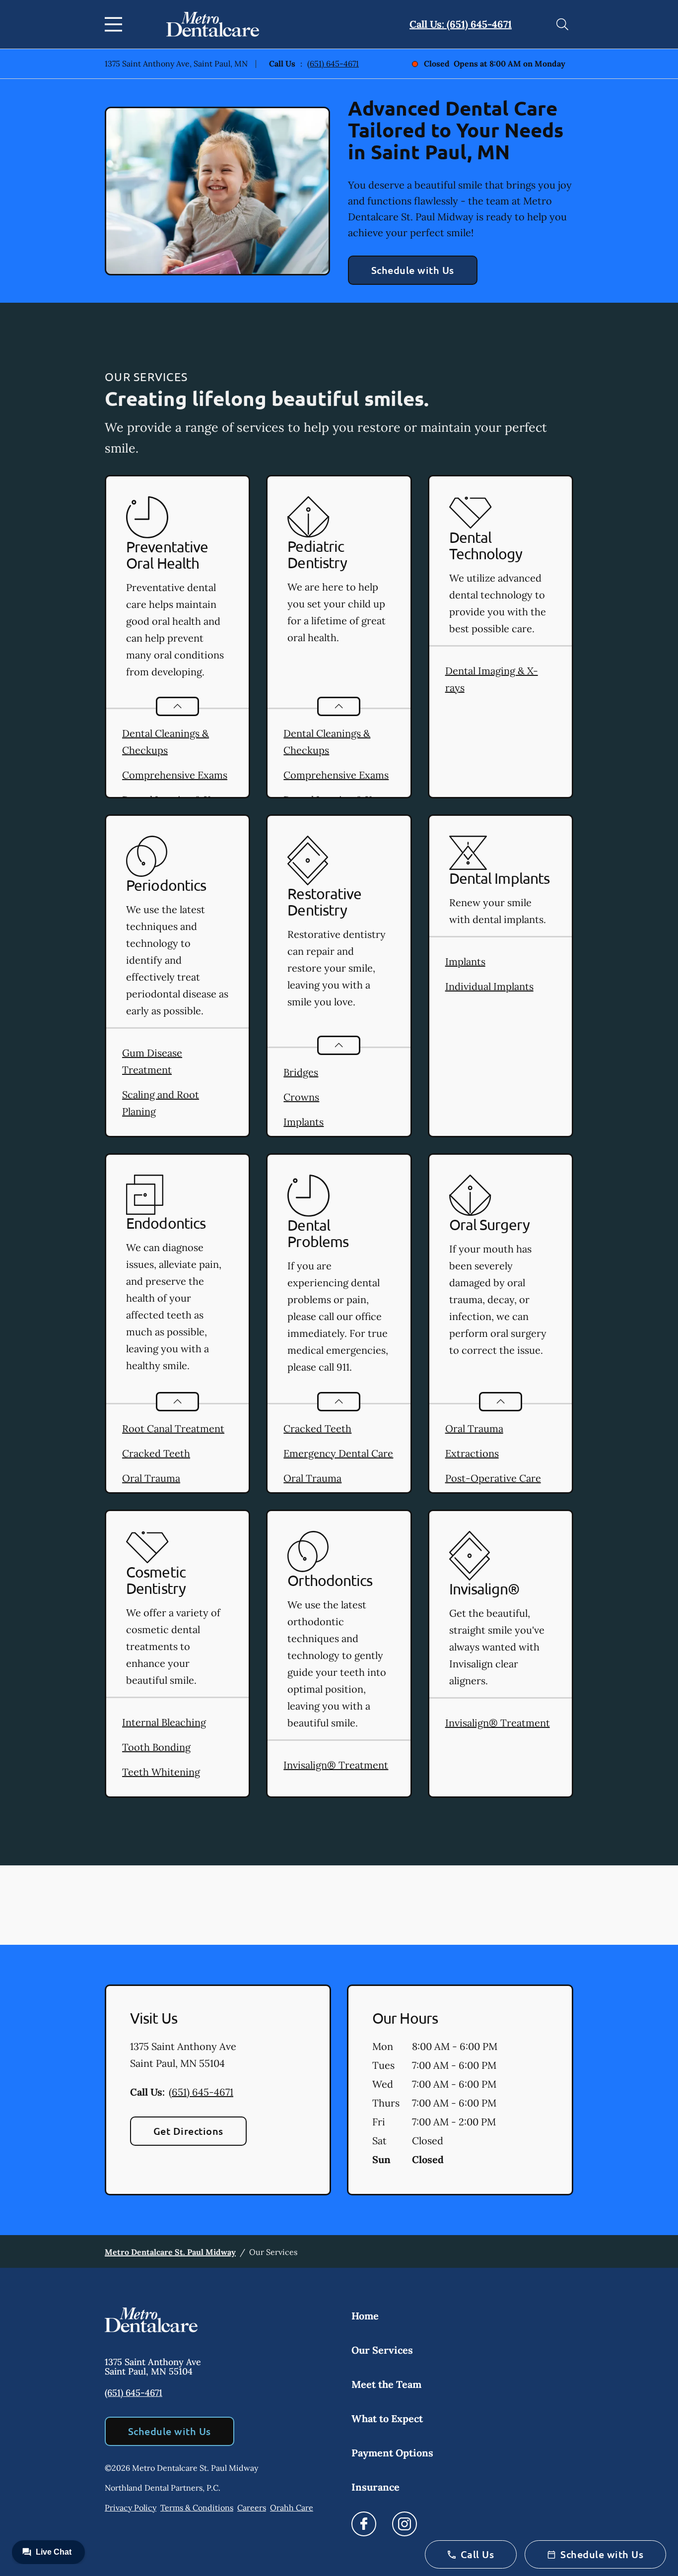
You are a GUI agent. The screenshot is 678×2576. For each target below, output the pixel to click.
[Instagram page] (405, 2524)
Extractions (472, 1453)
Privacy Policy (131, 2508)
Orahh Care (292, 2508)
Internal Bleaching (164, 1722)
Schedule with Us (413, 270)
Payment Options (392, 2453)
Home (365, 2316)
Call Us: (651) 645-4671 (461, 24)
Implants (304, 1122)
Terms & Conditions (197, 2508)
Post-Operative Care (493, 1478)
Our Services (382, 2350)
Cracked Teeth (156, 1453)
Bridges (301, 1072)
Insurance (375, 2487)
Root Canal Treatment (173, 1428)
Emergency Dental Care (338, 1453)
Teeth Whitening (161, 1772)
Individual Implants (489, 986)
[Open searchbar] (562, 24)
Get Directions (188, 2131)
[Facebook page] (364, 2524)
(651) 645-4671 (333, 64)
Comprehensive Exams (175, 775)
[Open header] (116, 24)
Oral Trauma (151, 1478)
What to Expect (387, 2418)
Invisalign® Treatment (336, 1765)
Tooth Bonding (156, 1747)
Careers (252, 2508)
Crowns (301, 1097)
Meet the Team (386, 2384)
